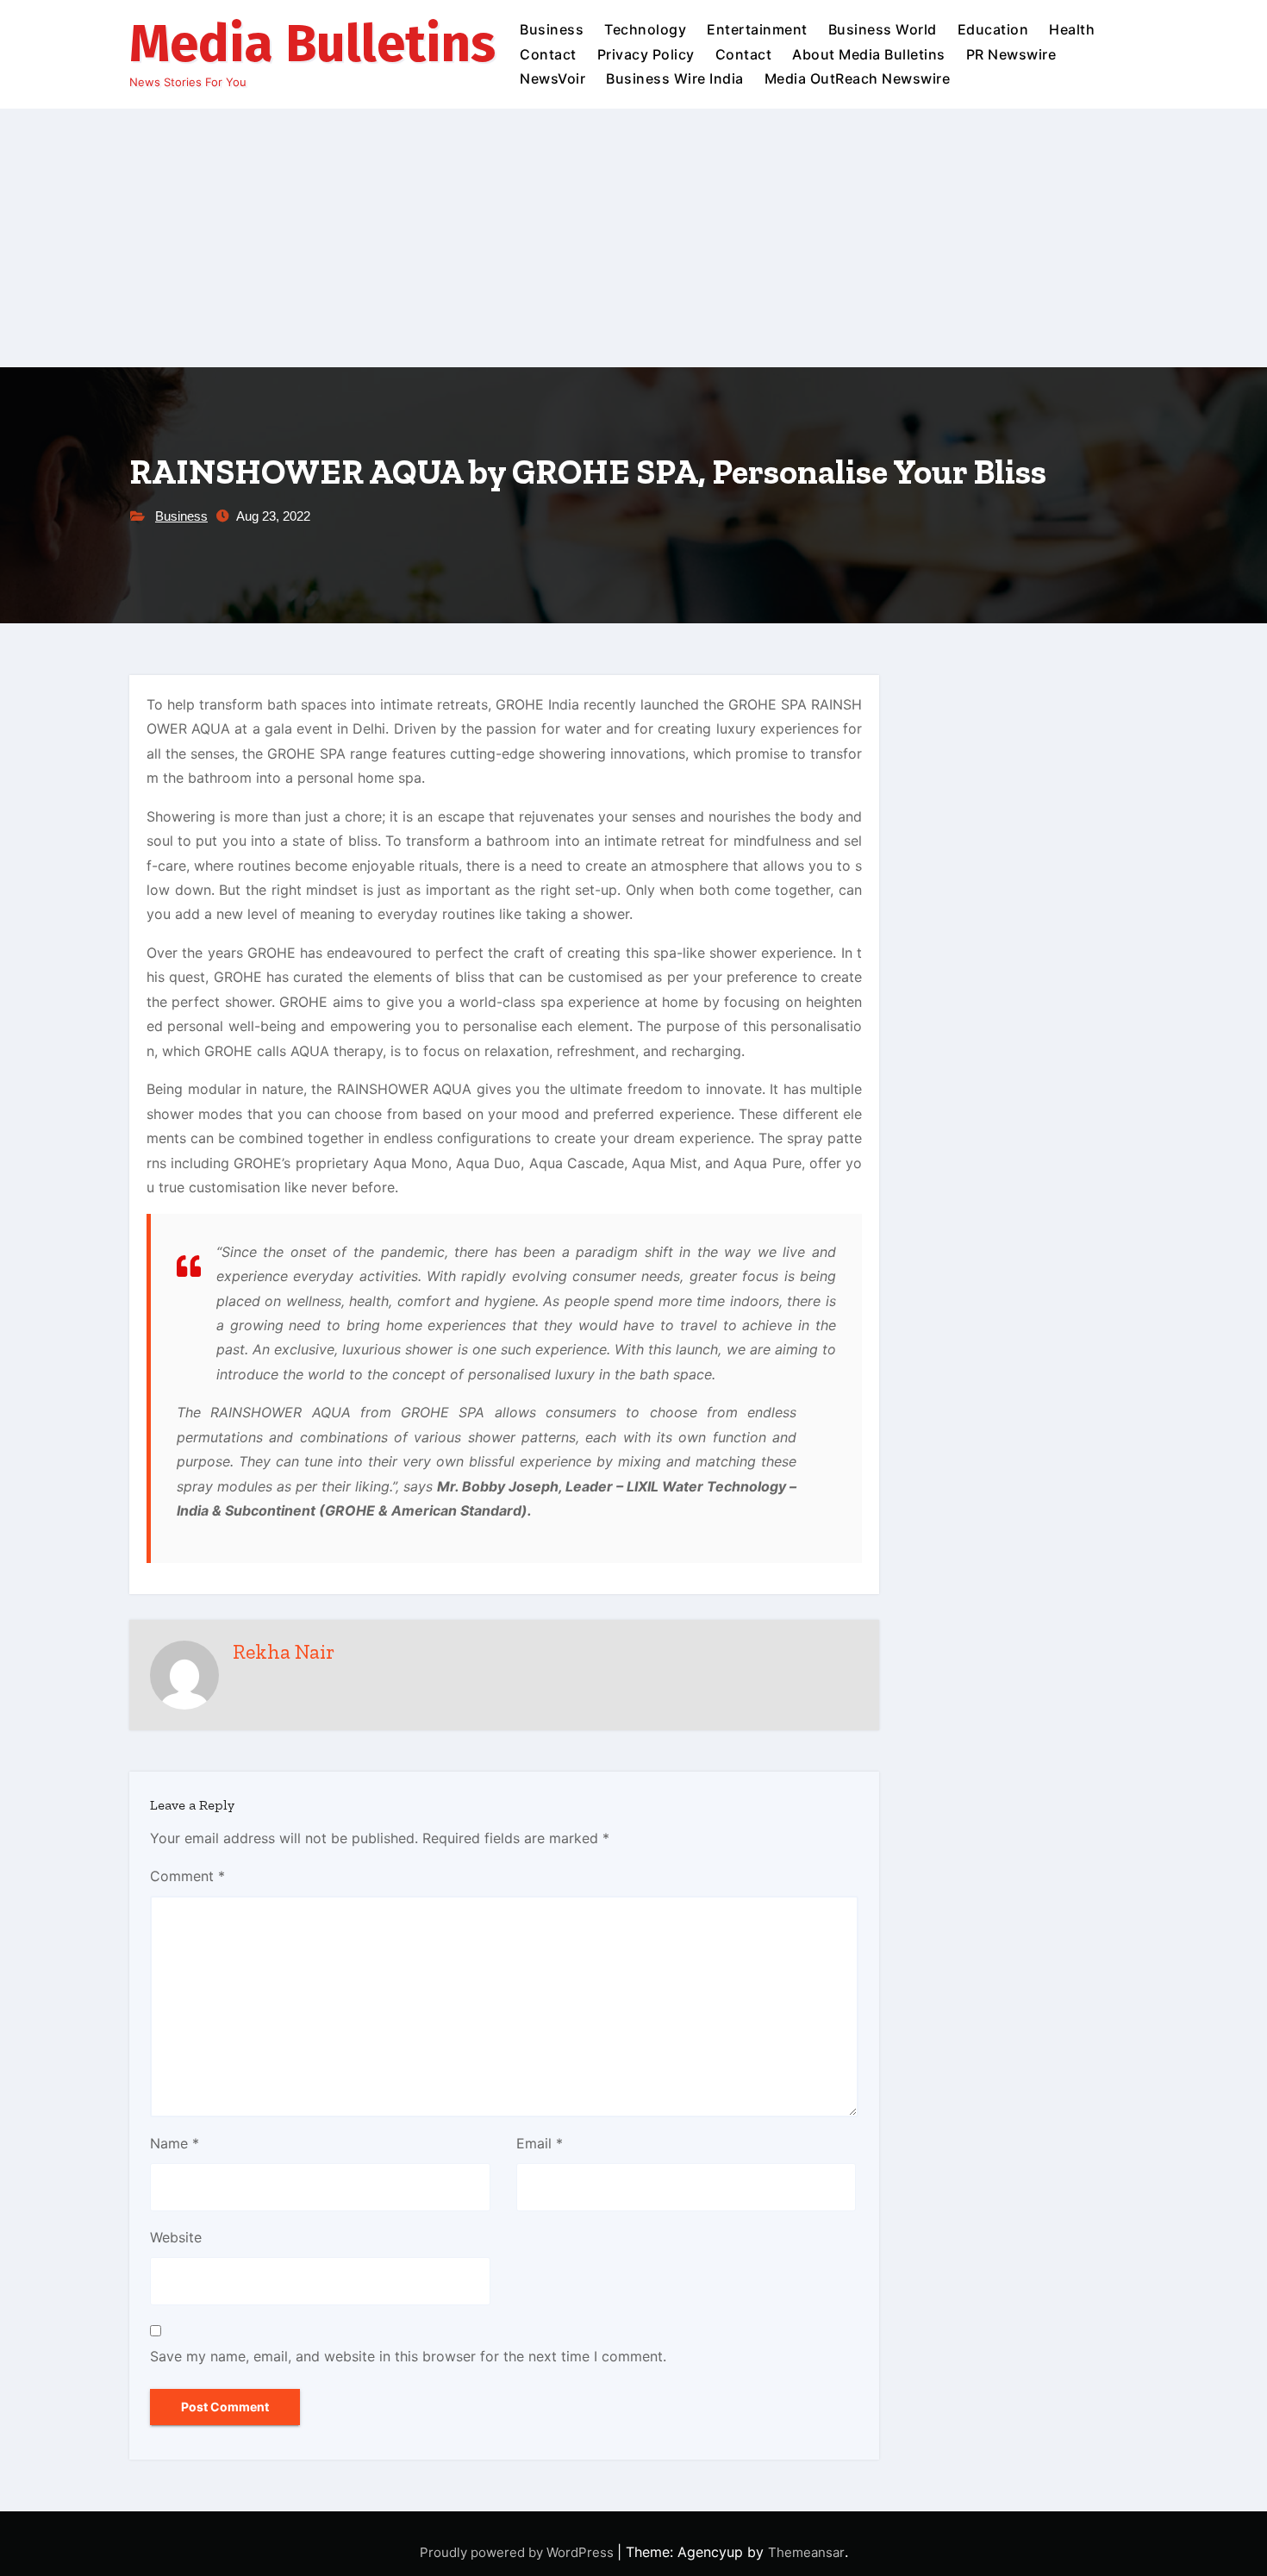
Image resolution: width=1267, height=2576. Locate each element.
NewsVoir (552, 78)
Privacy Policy (646, 54)
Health (1072, 29)
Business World (883, 29)
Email (540, 2143)
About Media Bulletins (869, 54)
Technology (645, 29)
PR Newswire (1011, 54)
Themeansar (806, 2552)
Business (552, 29)
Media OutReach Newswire (858, 78)
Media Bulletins (312, 44)
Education (993, 29)
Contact (548, 54)
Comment (187, 1876)
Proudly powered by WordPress (518, 2552)
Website (176, 2237)
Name (175, 2143)
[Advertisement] (633, 238)
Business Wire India (675, 78)
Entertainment (757, 29)
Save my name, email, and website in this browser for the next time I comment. (408, 2356)
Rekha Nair (284, 1651)
